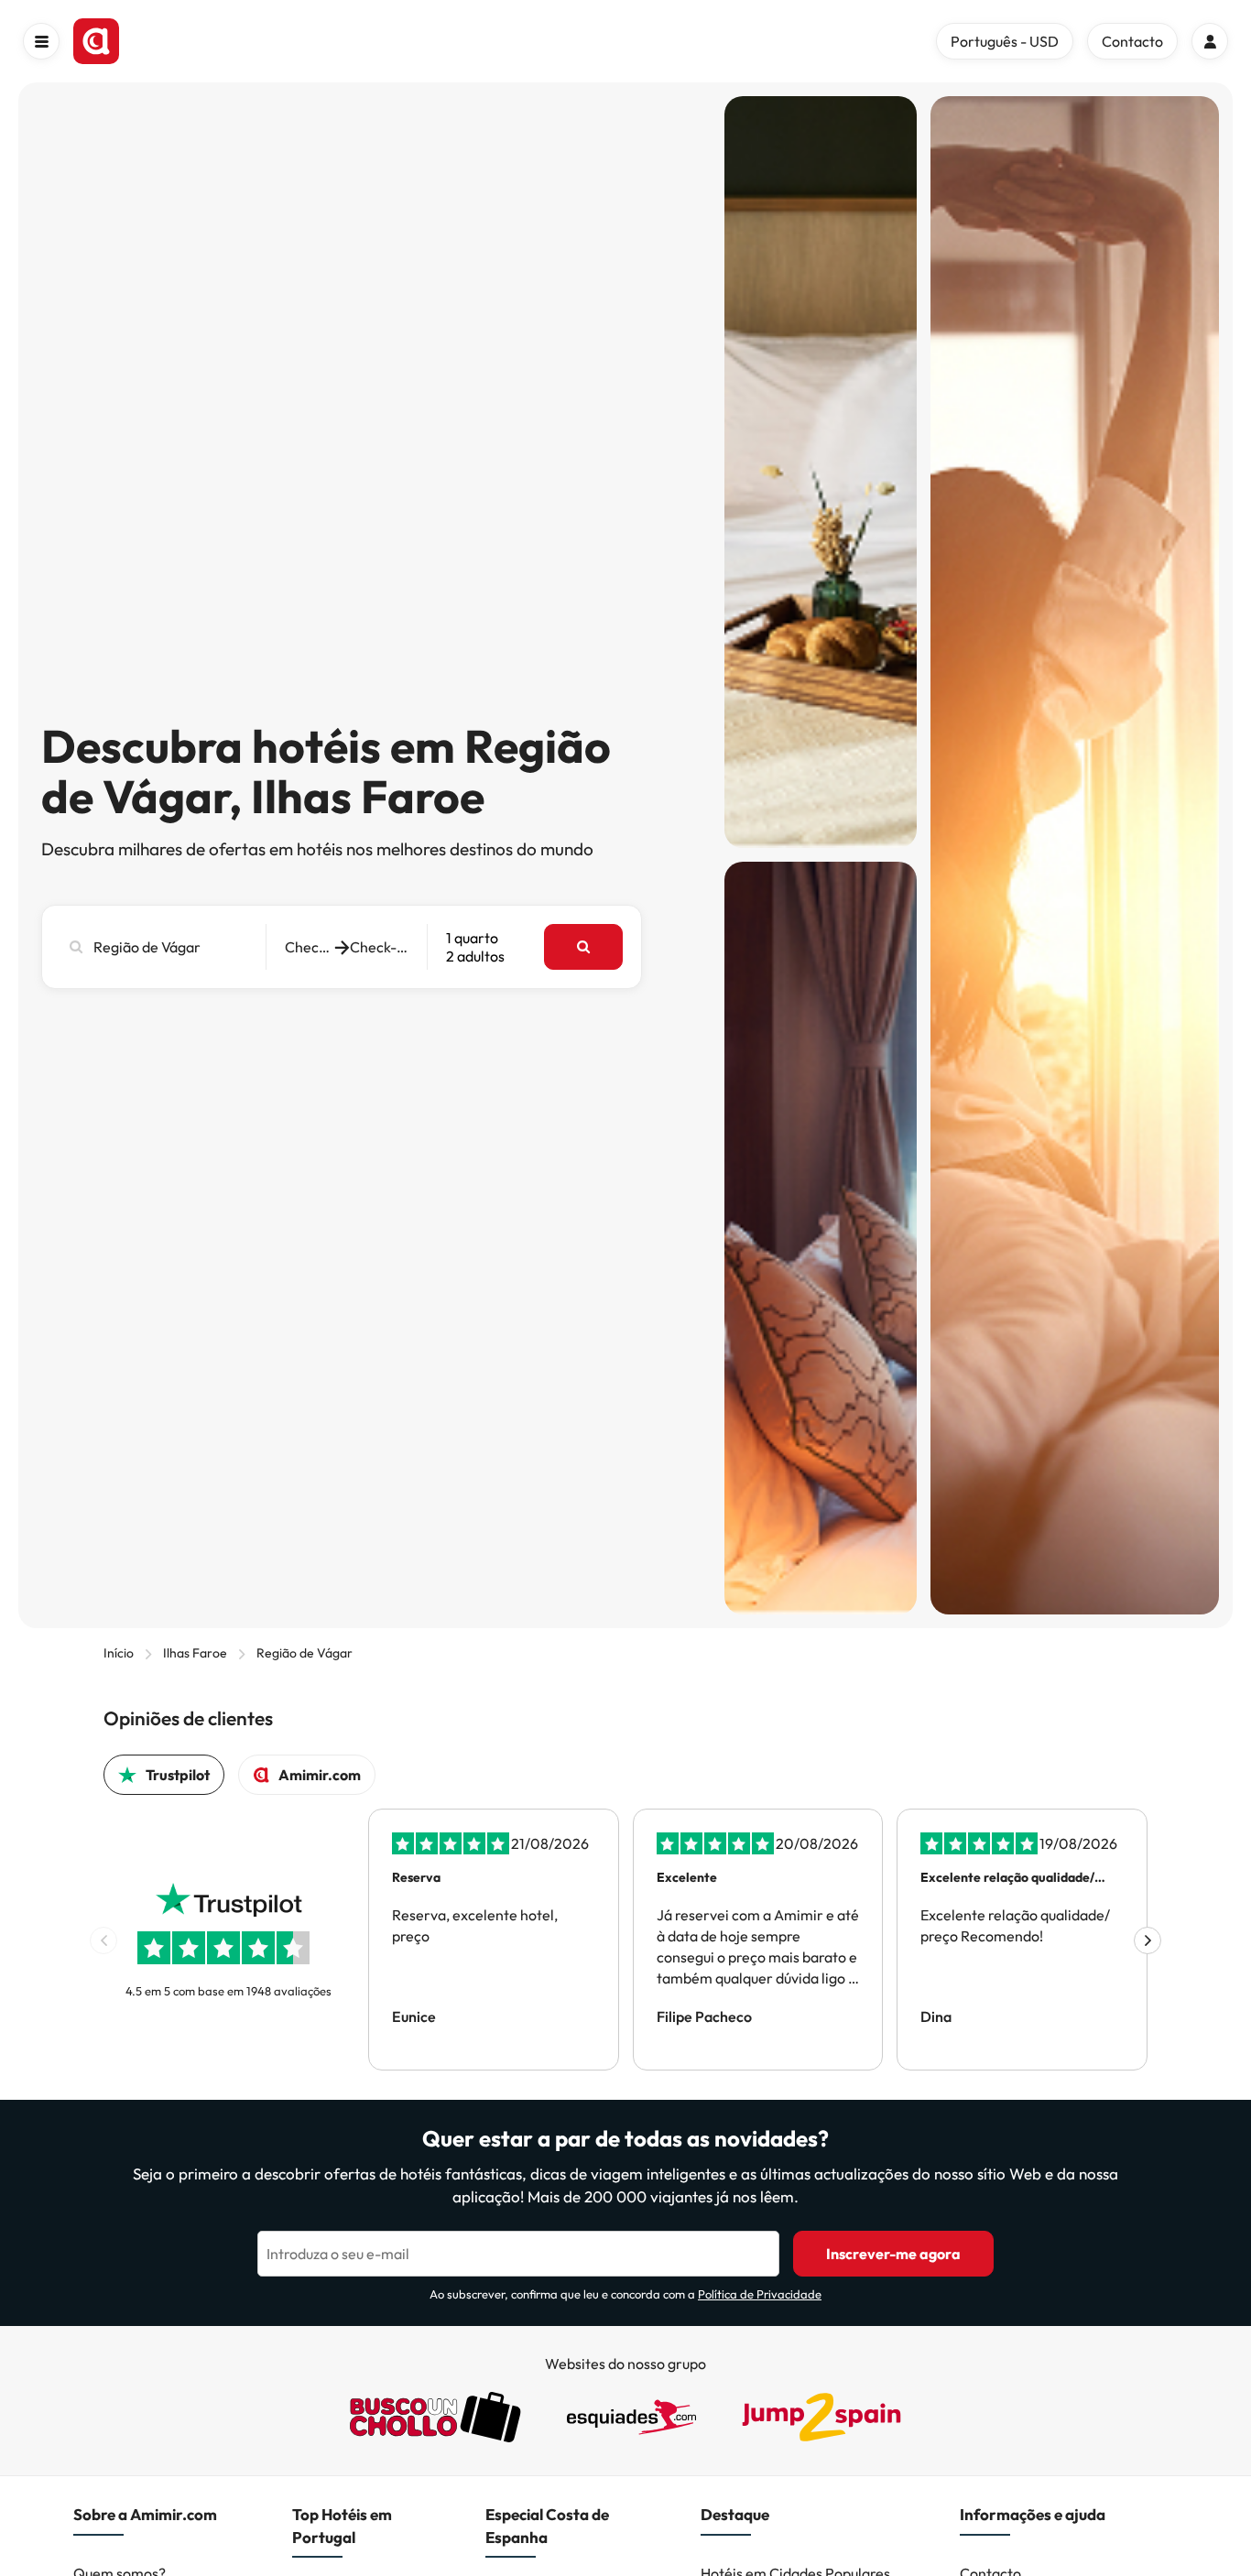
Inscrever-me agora (893, 2254)
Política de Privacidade (760, 2294)
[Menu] (41, 41)
